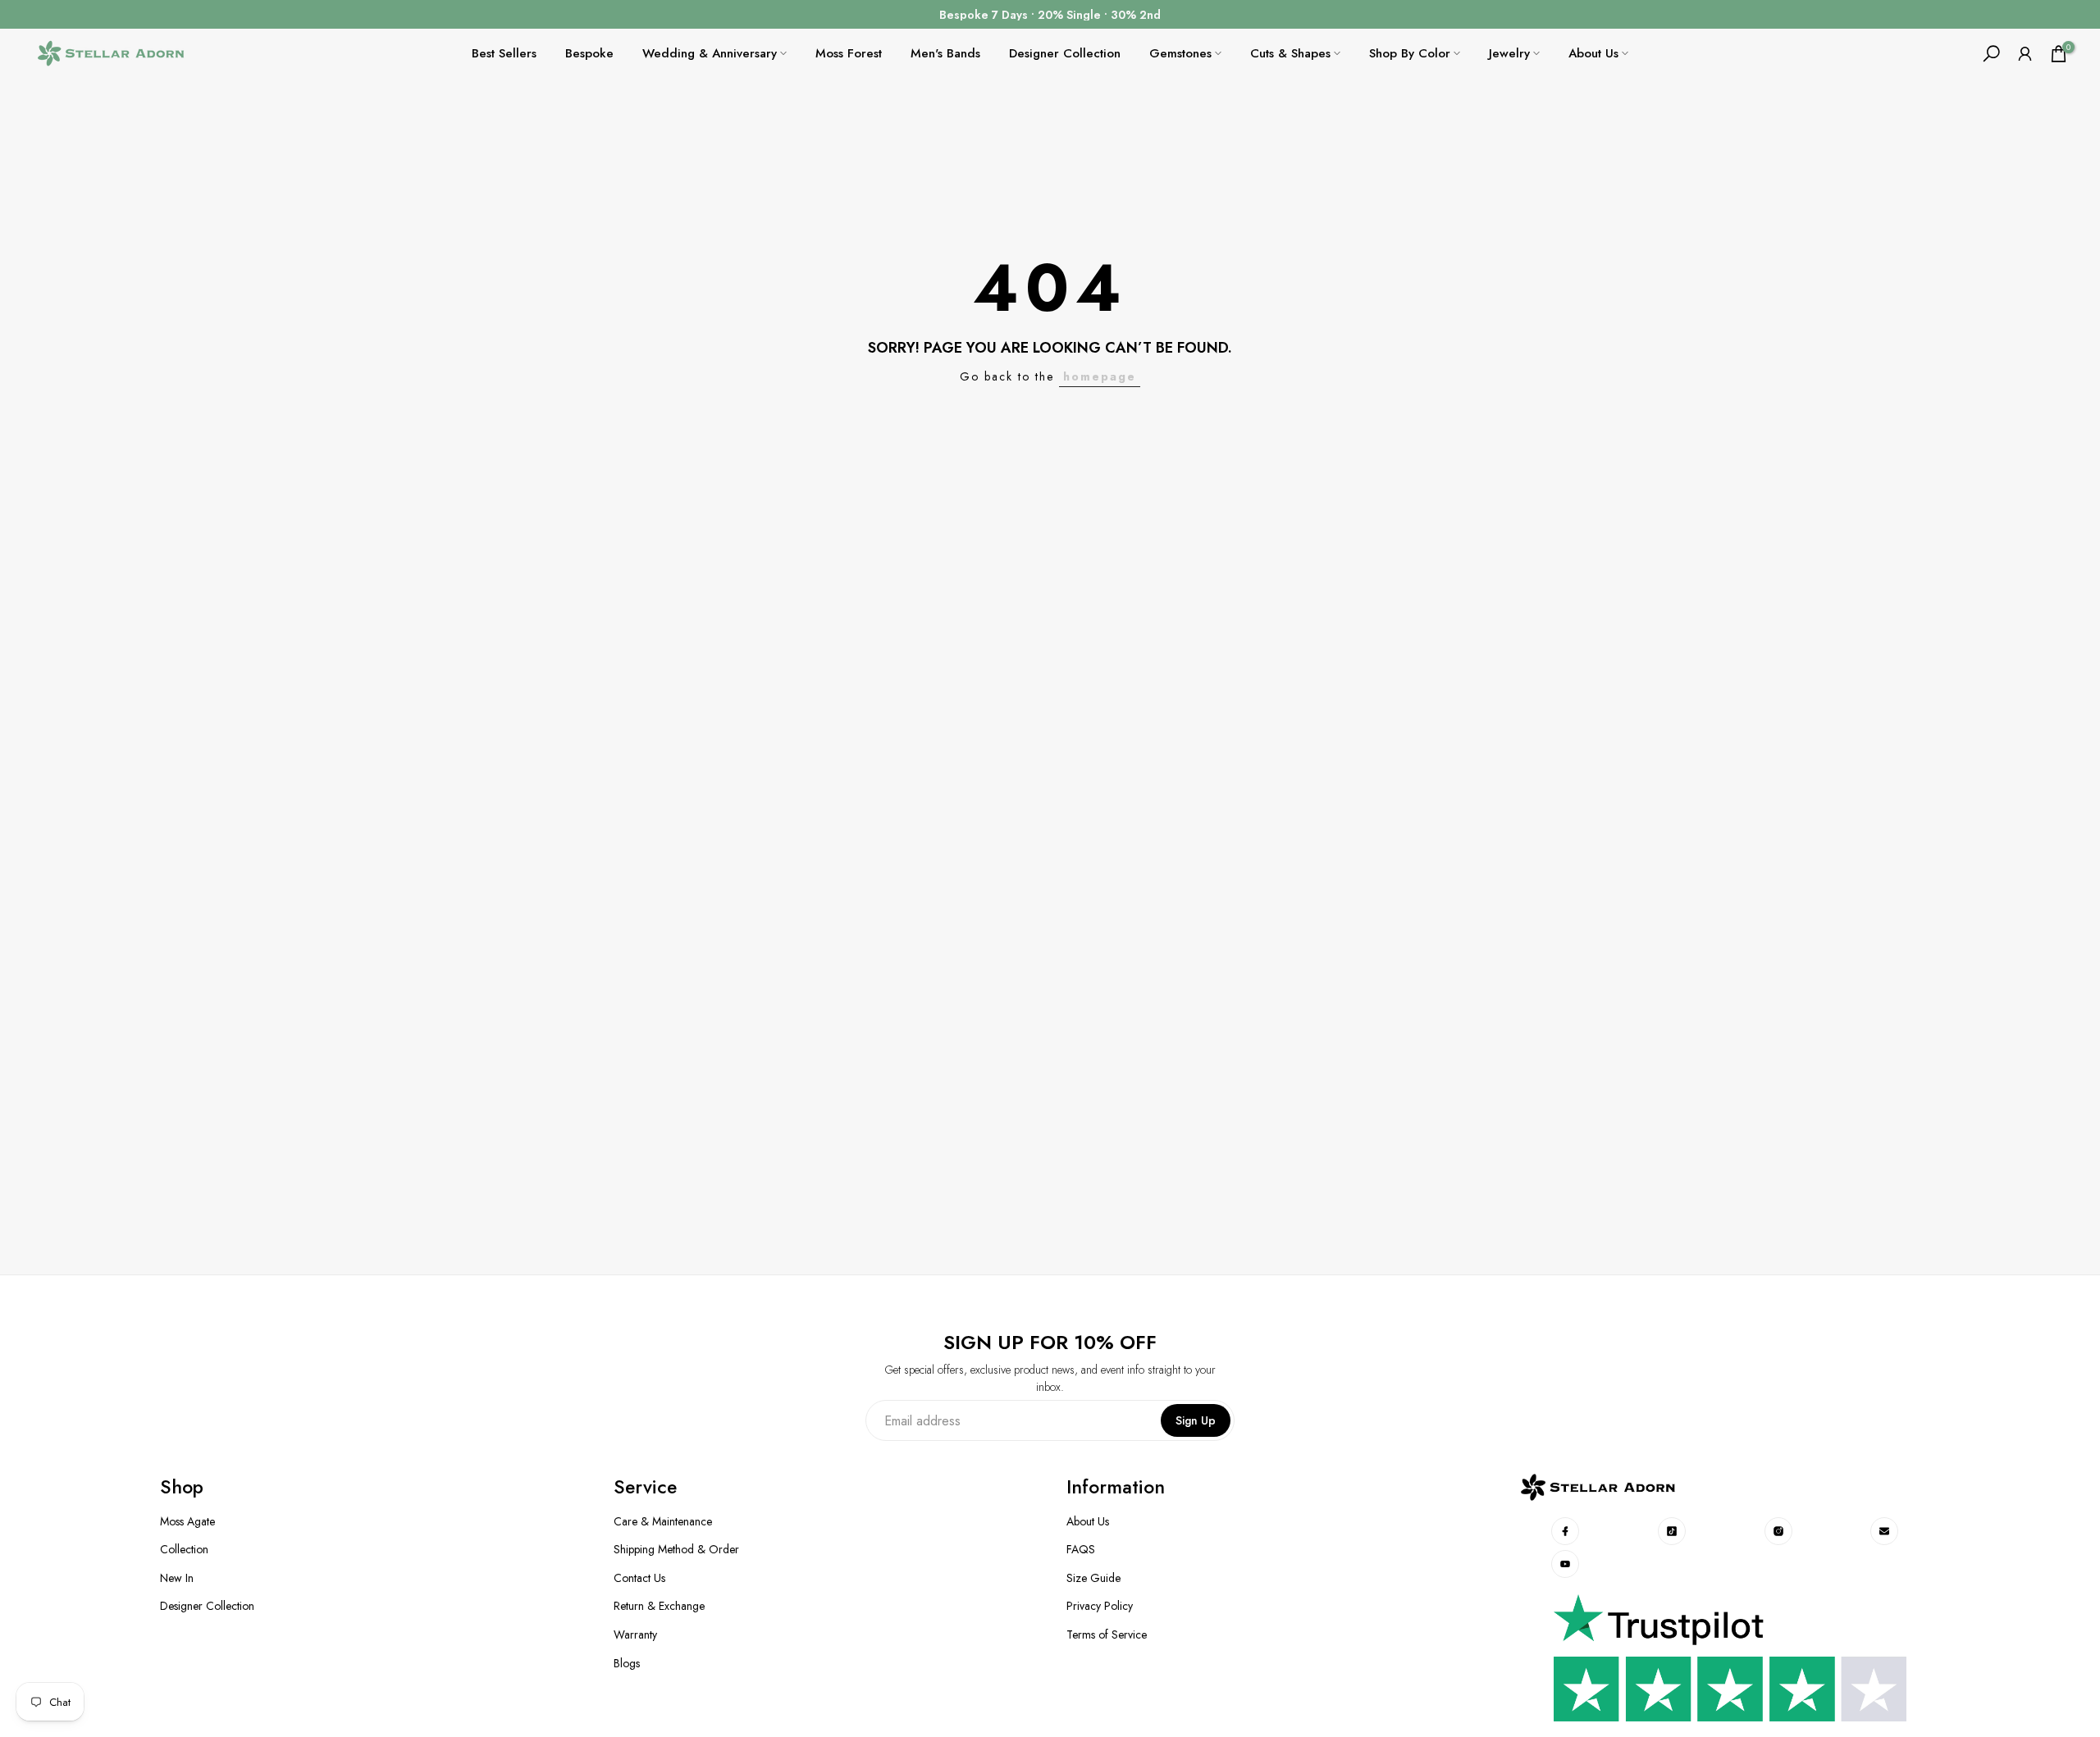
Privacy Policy (1100, 1606)
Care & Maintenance (663, 1522)
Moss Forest (849, 53)
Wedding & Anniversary (710, 53)
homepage (1100, 376)
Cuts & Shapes (1290, 53)
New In (177, 1578)
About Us (1593, 53)
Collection (184, 1550)
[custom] (1566, 1531)
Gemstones (1180, 53)
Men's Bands (945, 53)
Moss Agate (187, 1522)
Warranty (635, 1635)
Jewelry (1509, 53)
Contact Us (639, 1578)
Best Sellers (504, 53)
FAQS (1081, 1550)
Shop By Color (1410, 53)
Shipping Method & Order (676, 1550)
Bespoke (589, 53)
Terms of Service (1107, 1635)
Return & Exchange (659, 1606)
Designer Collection (1065, 53)
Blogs (627, 1664)
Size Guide (1093, 1578)
